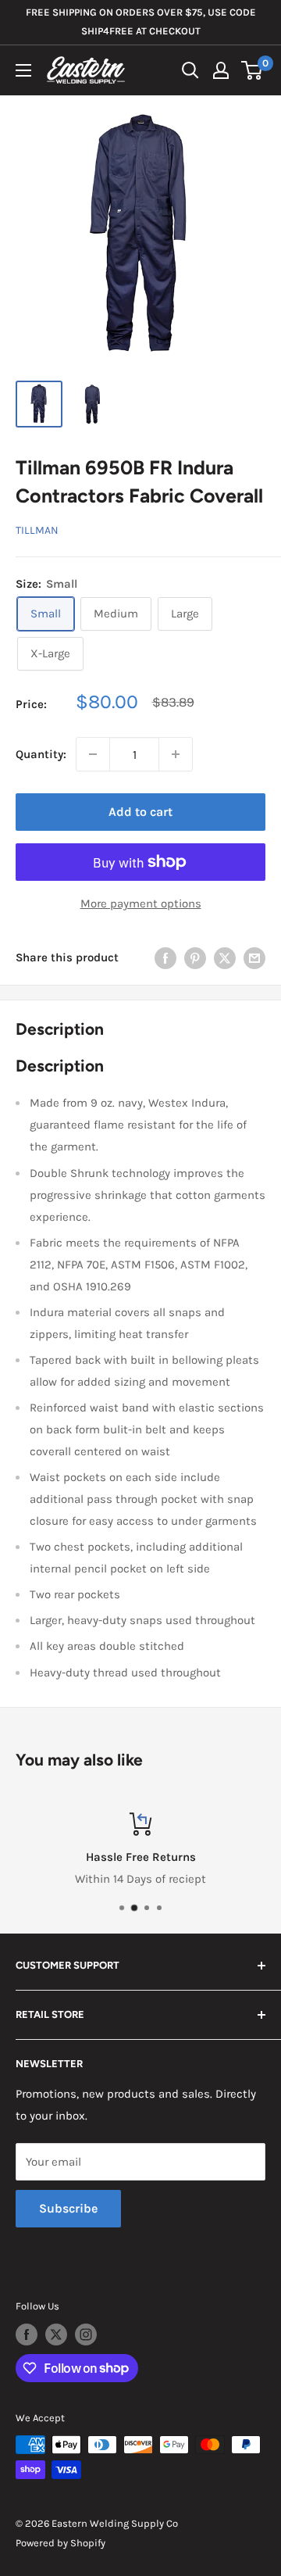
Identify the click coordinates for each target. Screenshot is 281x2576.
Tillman (37, 530)
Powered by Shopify (60, 2543)
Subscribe (68, 2208)
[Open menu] (23, 70)
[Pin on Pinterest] (195, 958)
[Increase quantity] (176, 754)
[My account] (221, 70)
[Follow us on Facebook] (27, 2334)
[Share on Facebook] (165, 958)
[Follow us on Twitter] (56, 2334)
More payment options (141, 903)
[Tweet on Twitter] (225, 958)
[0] (253, 70)
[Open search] (190, 70)
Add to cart (140, 812)
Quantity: (41, 754)
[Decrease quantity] (93, 754)
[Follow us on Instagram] (86, 2334)
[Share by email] (254, 958)
